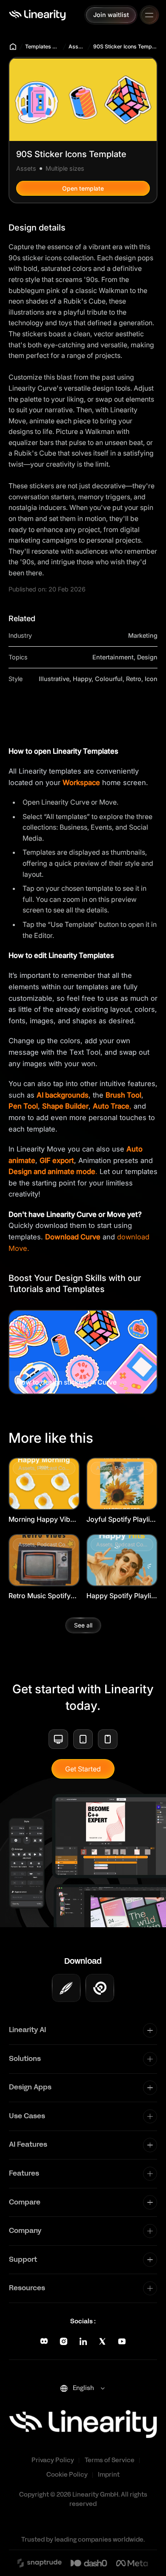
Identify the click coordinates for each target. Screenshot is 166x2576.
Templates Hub (43, 46)
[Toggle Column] (150, 2030)
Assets (77, 46)
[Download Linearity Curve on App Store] (66, 1988)
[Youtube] (122, 2341)
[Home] (37, 15)
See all (83, 1625)
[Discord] (44, 2341)
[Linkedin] (83, 2341)
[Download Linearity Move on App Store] (100, 1988)
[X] (102, 2341)
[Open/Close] (149, 15)
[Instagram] (64, 2341)
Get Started (83, 1769)
